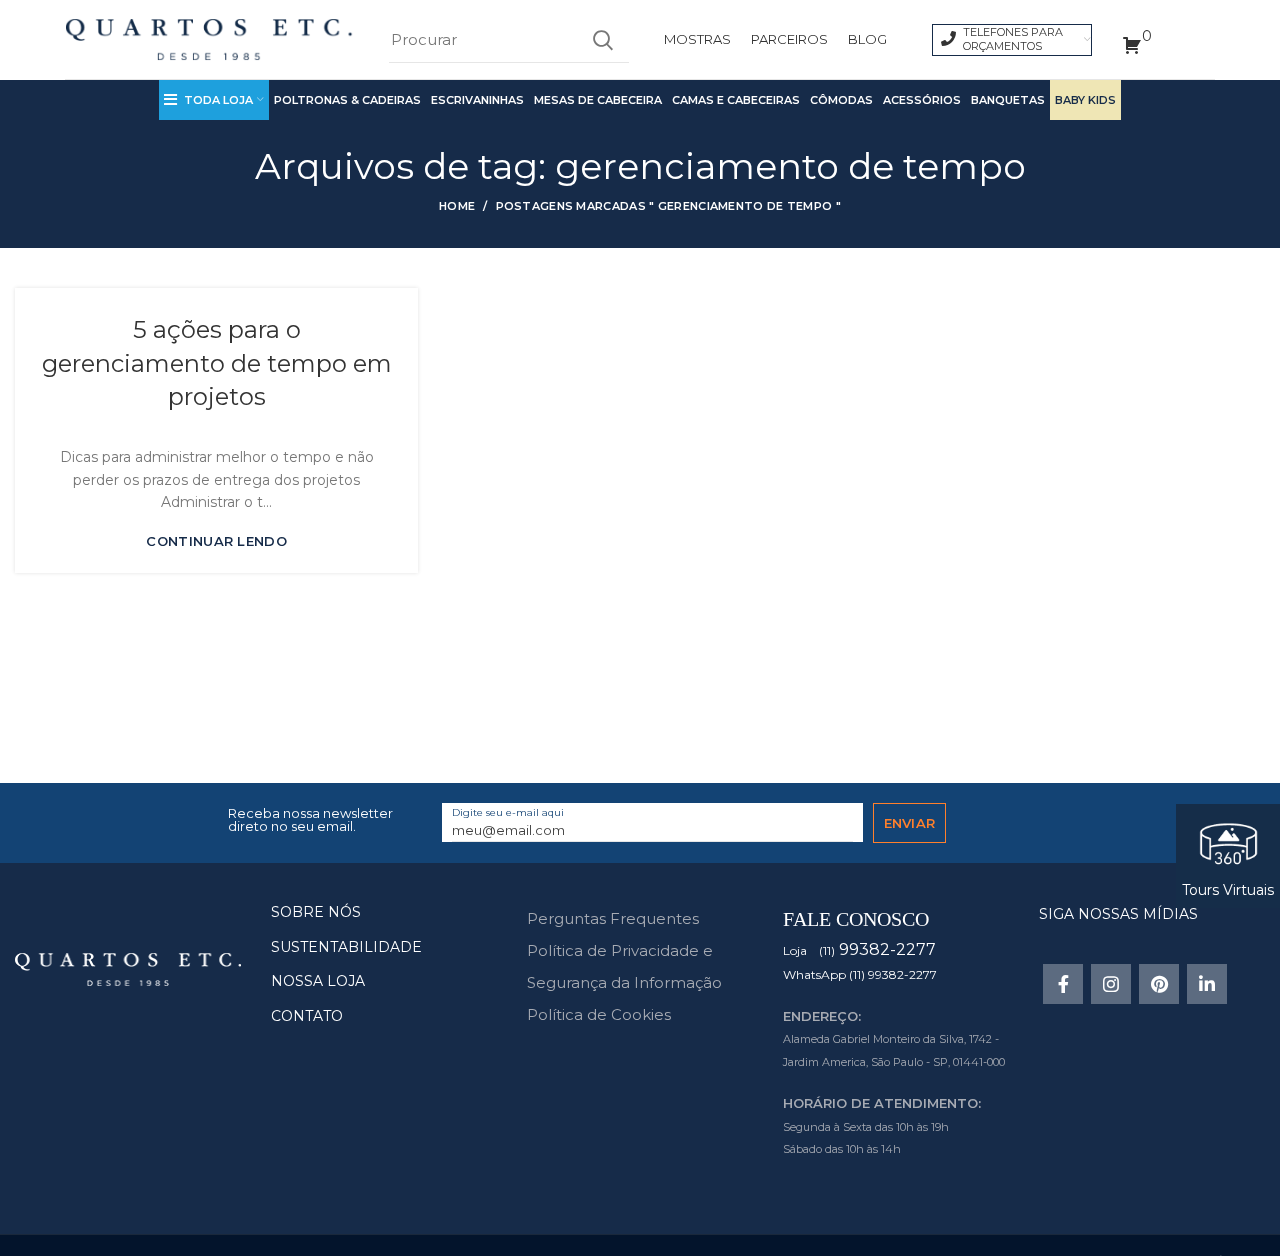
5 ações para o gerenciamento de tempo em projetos (217, 363)
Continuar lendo (216, 541)
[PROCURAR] (602, 40)
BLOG (867, 39)
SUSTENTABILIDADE (346, 947)
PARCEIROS (789, 39)
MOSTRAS (697, 39)
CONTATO (307, 1016)
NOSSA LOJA (318, 981)
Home (457, 206)
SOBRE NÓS (316, 912)
